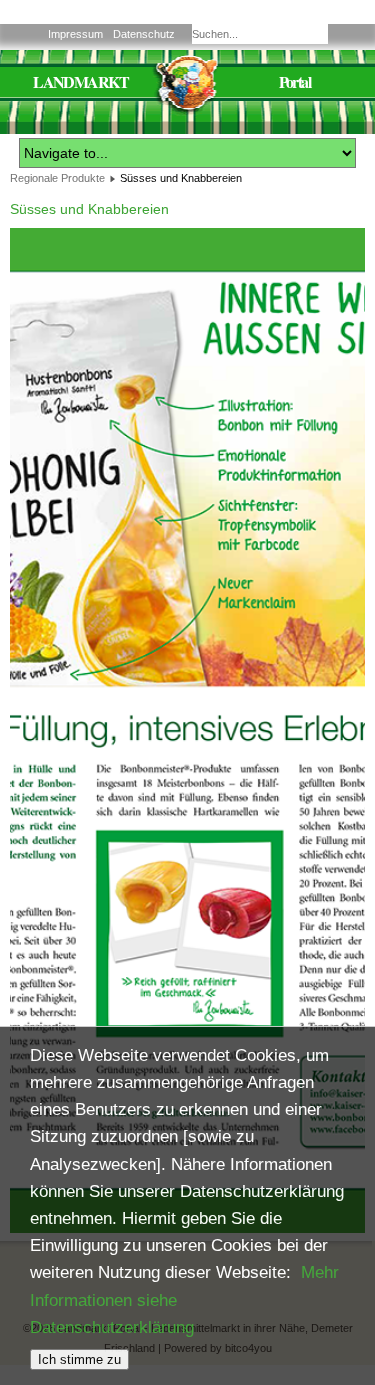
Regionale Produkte (57, 178)
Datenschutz (144, 34)
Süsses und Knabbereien (89, 209)
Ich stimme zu (79, 1359)
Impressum (75, 34)
